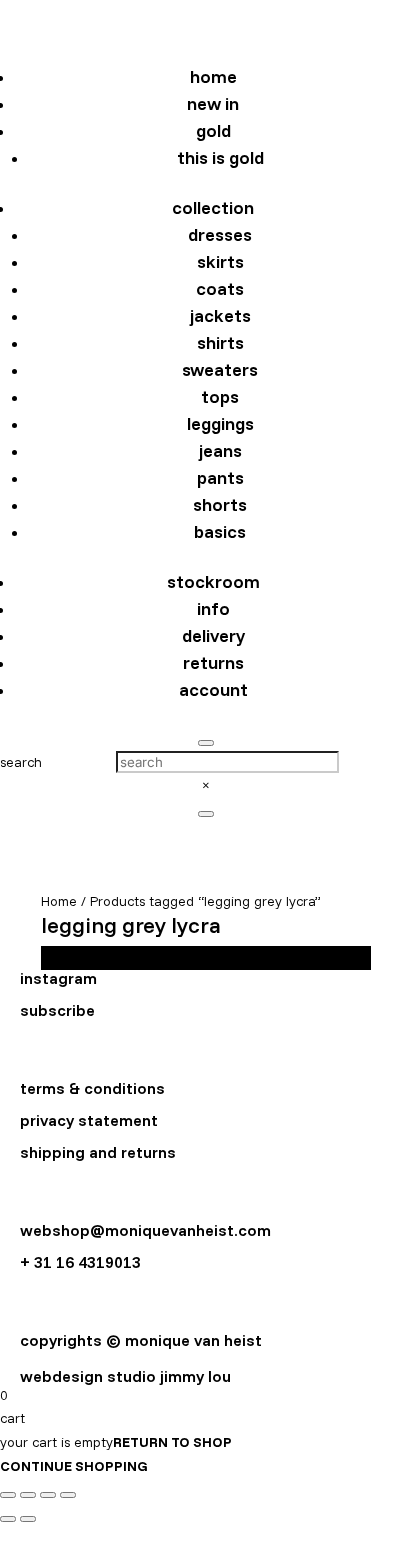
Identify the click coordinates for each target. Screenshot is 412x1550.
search (21, 762)
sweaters (220, 369)
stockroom (213, 581)
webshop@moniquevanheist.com (145, 1230)
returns (213, 662)
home (213, 76)
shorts (220, 504)
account (213, 689)
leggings (220, 423)
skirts (220, 261)
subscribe (57, 1010)
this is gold (220, 157)
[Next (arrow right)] (28, 1519)
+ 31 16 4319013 (80, 1262)
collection (213, 207)
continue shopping (74, 1466)
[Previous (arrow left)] (8, 1519)
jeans (220, 450)
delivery (213, 635)
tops (220, 396)
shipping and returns (98, 1152)
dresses (220, 234)
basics (220, 531)
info (213, 608)
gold (213, 130)
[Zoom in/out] (8, 1495)
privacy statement (89, 1120)
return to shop (172, 1442)
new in (213, 103)
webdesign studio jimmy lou (125, 1376)
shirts (220, 342)
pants (220, 477)
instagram (58, 978)
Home (59, 901)
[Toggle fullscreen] (28, 1495)
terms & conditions (92, 1088)
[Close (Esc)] (68, 1495)
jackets (220, 315)
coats (220, 288)
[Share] (48, 1495)
